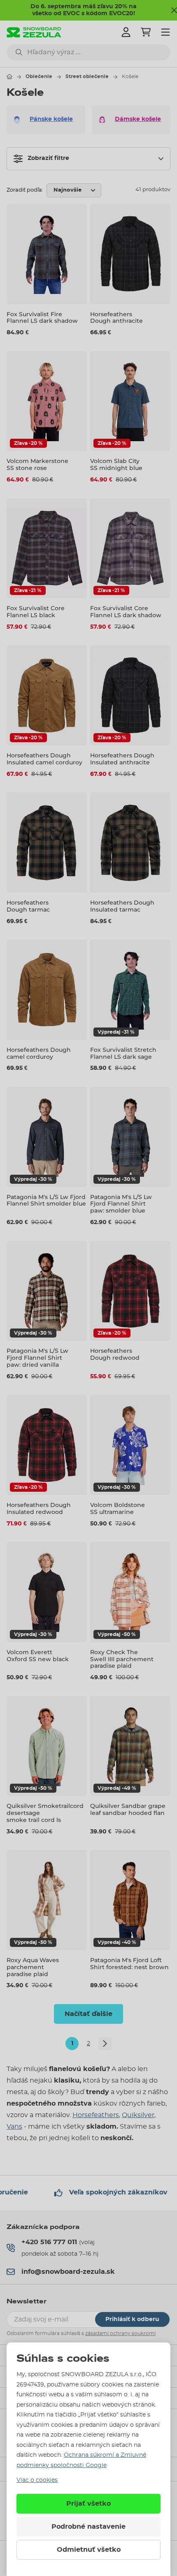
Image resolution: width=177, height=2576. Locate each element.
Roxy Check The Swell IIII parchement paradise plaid (122, 1659)
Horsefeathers (96, 2115)
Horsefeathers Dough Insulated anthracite (122, 759)
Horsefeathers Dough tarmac (28, 906)
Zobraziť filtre (48, 158)
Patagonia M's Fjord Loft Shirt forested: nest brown (129, 1964)
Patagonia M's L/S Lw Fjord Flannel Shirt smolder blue (46, 1200)
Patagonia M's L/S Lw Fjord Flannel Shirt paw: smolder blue (121, 1204)
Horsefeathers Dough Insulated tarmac (122, 906)
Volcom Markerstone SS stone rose (37, 464)
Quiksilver (138, 2115)
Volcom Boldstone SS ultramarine (118, 1508)
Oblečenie (39, 76)
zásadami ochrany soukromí (120, 2333)
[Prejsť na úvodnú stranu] (9, 76)
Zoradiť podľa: (25, 190)
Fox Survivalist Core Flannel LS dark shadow (126, 612)
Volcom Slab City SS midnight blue (116, 464)
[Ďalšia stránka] (105, 2044)
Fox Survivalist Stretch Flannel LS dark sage (123, 1053)
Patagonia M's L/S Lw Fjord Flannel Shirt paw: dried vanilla (37, 1358)
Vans (14, 2127)
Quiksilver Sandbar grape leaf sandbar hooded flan (128, 1809)
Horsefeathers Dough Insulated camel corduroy (44, 759)
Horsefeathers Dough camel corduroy (39, 1053)
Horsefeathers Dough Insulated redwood (39, 1508)
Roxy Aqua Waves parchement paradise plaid (33, 1967)
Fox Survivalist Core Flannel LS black (36, 612)
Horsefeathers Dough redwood (115, 1354)
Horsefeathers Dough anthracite (116, 318)
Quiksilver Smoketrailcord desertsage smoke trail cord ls (45, 1813)
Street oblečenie (87, 76)
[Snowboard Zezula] (34, 32)
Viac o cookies (37, 2480)
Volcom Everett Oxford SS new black (38, 1656)
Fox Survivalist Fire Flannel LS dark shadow (42, 318)
